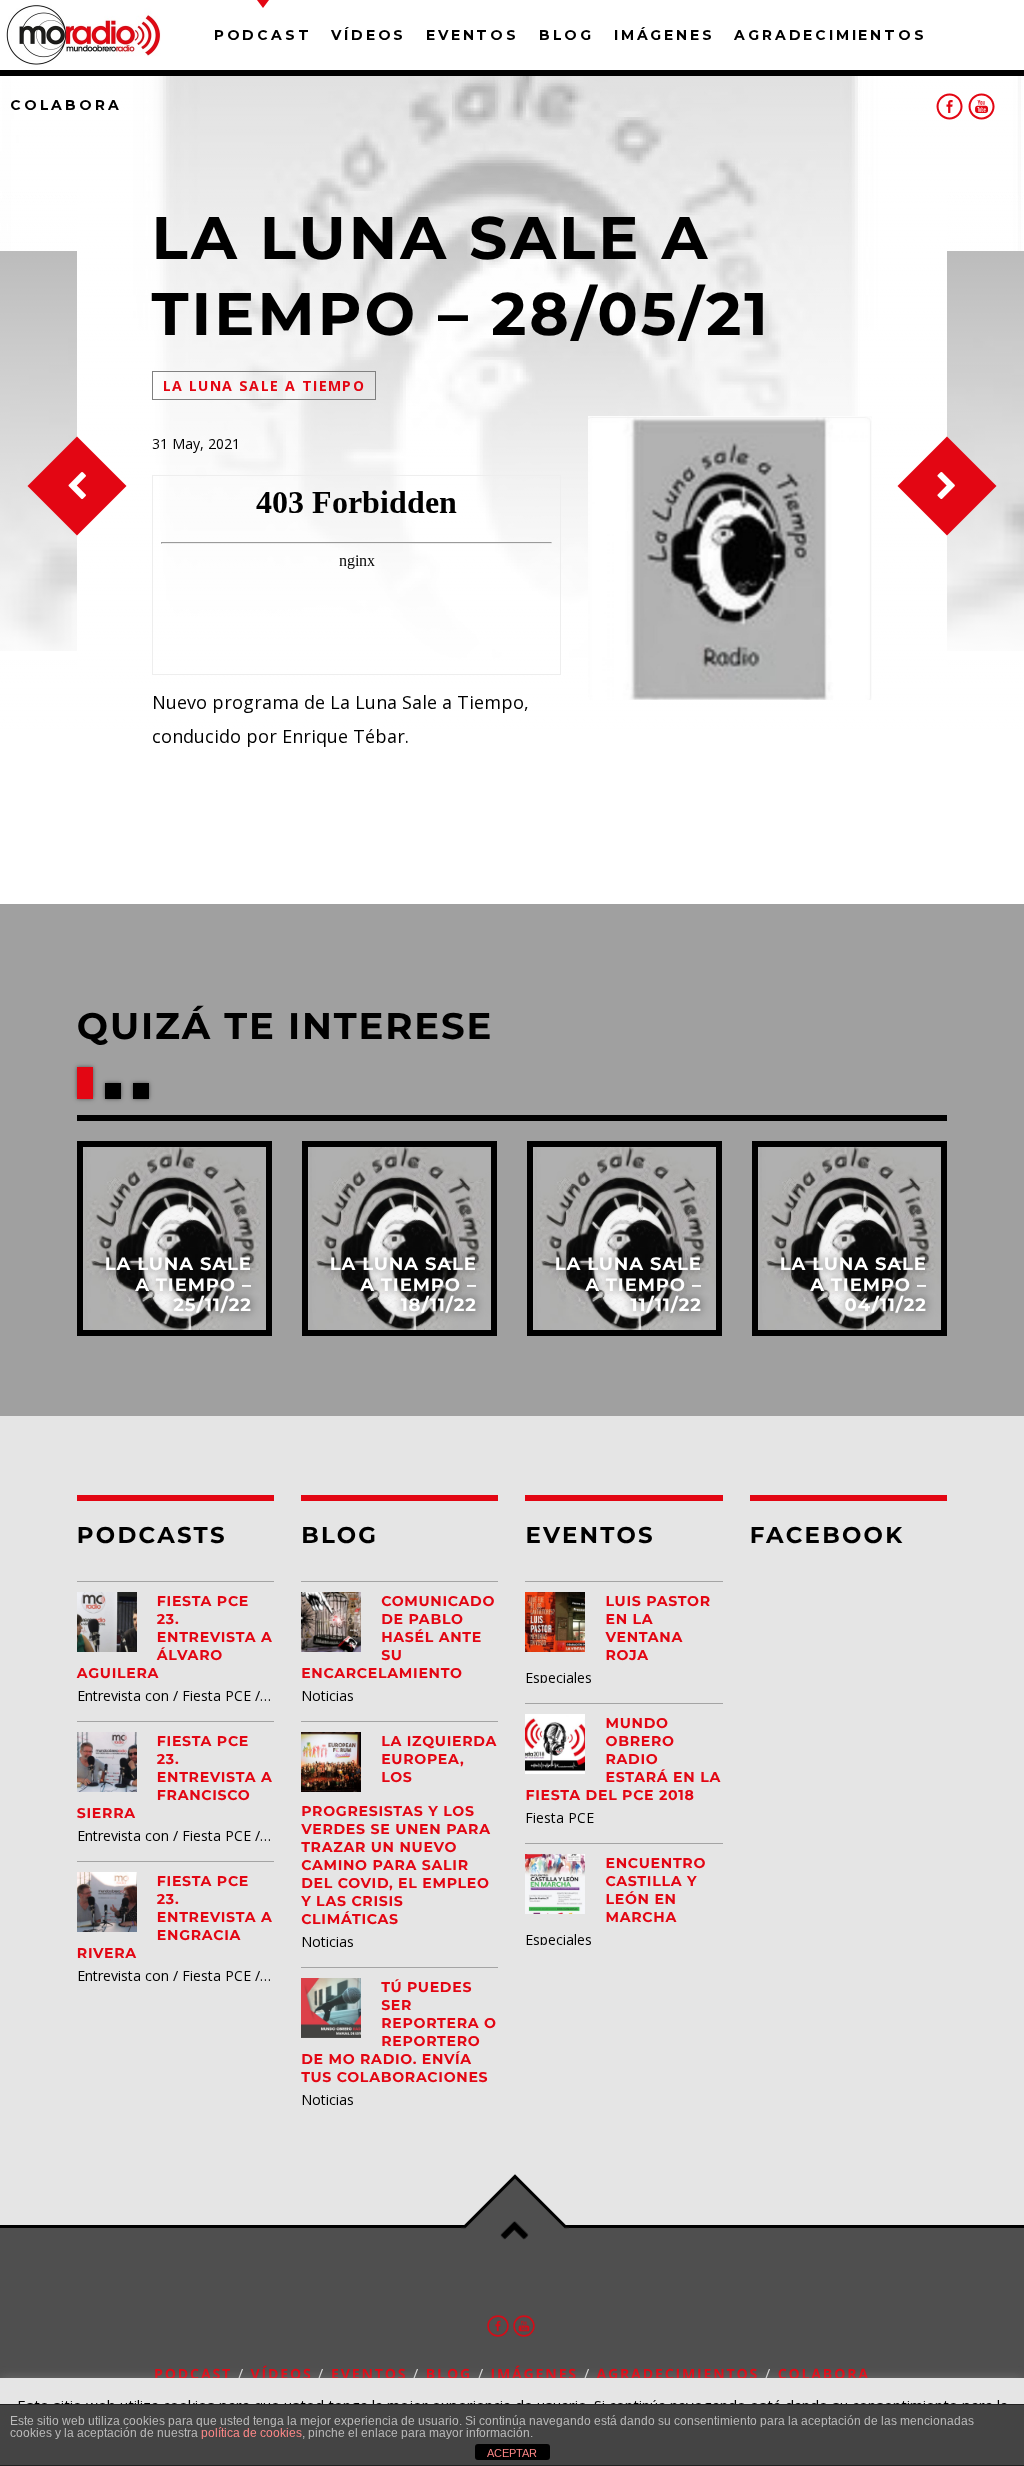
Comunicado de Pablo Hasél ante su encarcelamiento (398, 1637)
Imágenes (664, 35)
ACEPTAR (512, 2453)
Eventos (472, 35)
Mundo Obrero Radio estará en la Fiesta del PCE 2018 (623, 1759)
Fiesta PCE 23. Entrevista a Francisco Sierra (175, 1777)
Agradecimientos (830, 35)
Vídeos (368, 35)
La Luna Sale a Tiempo (264, 385)
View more (174, 1238)
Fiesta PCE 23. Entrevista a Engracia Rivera (175, 1917)
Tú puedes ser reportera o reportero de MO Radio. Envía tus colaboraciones (399, 2032)
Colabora (65, 105)
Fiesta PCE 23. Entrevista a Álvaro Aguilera (175, 1637)
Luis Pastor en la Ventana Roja (657, 1628)
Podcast (263, 35)
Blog (566, 35)
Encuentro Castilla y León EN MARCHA (655, 1890)
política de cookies (251, 2433)
